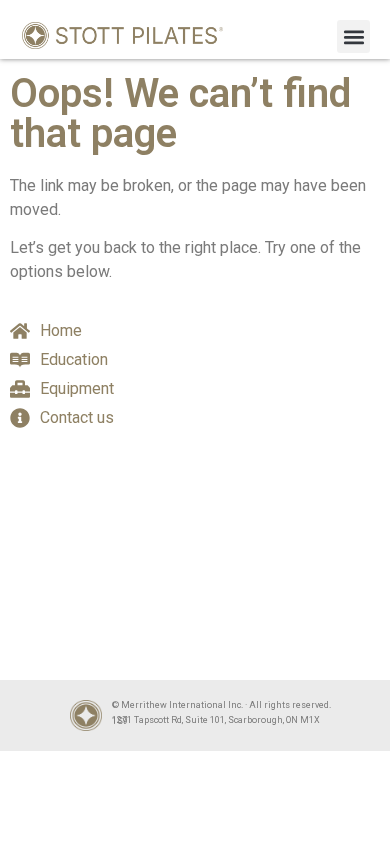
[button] (353, 36)
